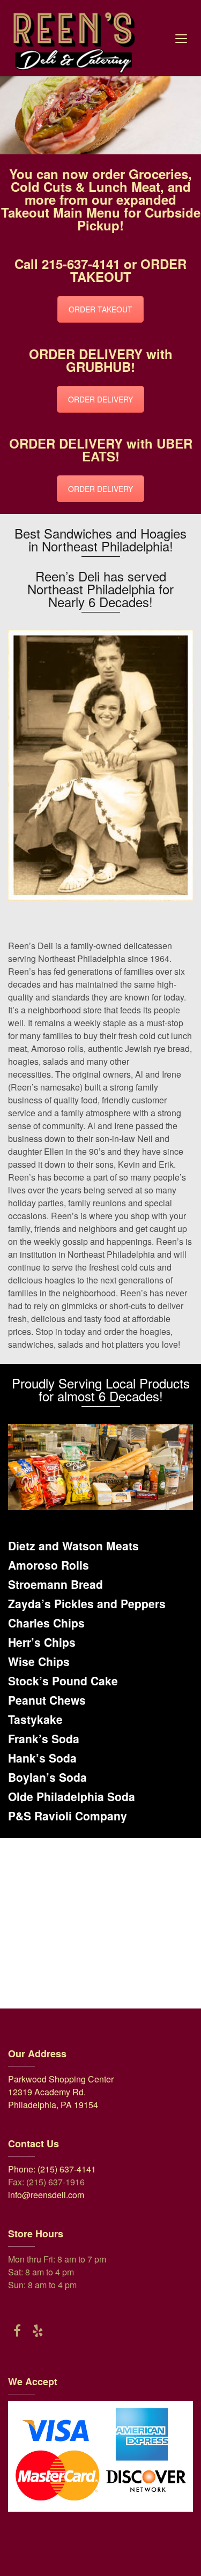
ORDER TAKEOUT (100, 309)
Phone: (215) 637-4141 (52, 2169)
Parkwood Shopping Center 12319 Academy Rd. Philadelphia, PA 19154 (61, 2092)
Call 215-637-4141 (67, 264)
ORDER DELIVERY (100, 399)
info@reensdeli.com (46, 2195)
